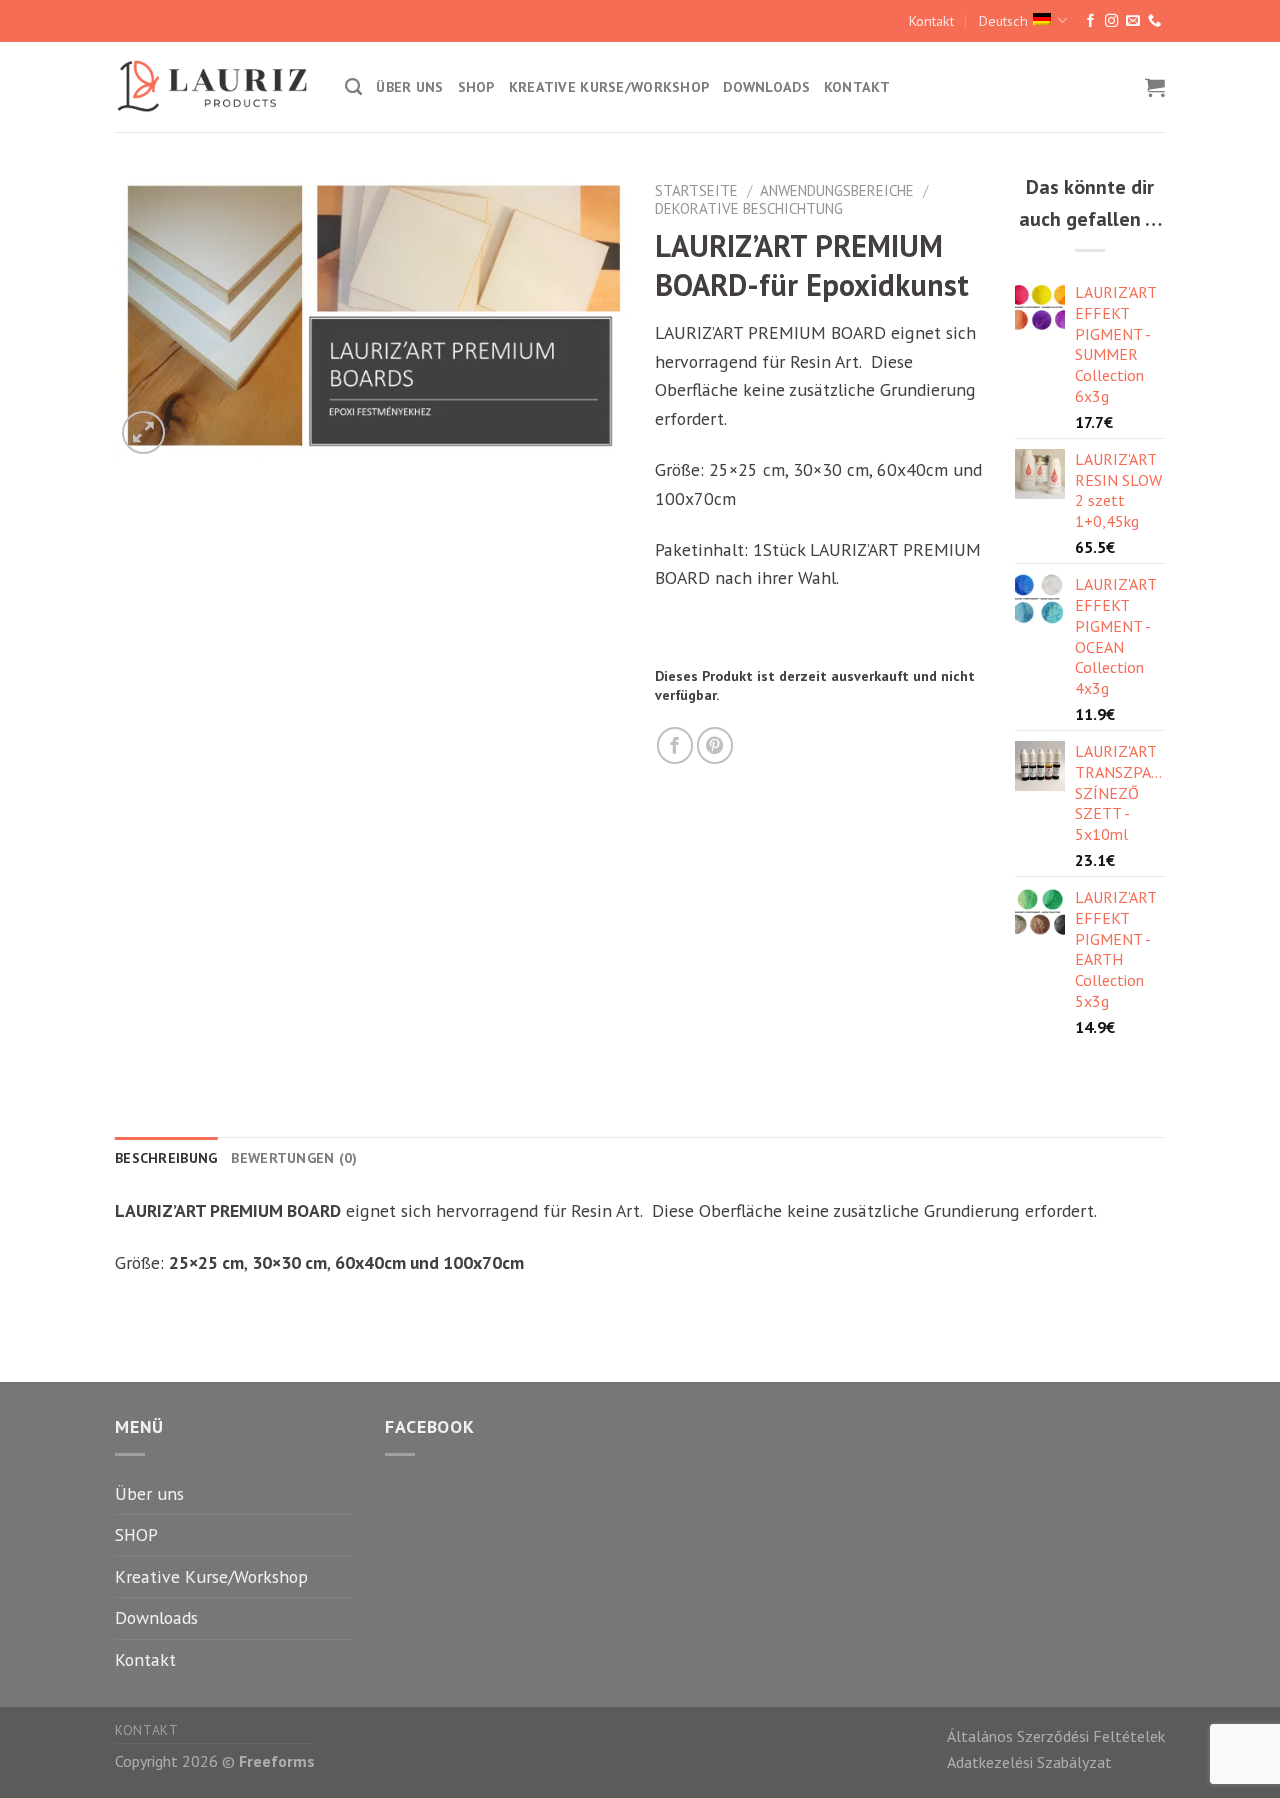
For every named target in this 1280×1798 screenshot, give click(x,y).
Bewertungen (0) (294, 1158)
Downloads (766, 87)
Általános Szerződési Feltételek (1056, 1736)
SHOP (476, 87)
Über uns (409, 87)
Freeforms (277, 1761)
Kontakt (931, 21)
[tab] (166, 1158)
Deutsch (1003, 21)
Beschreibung (166, 1158)
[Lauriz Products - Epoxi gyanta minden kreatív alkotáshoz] (215, 86)
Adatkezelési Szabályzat (1029, 1762)
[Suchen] (353, 87)
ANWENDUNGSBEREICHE (837, 190)
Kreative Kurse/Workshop (609, 87)
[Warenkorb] (1155, 87)
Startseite (696, 190)
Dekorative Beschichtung (749, 208)
